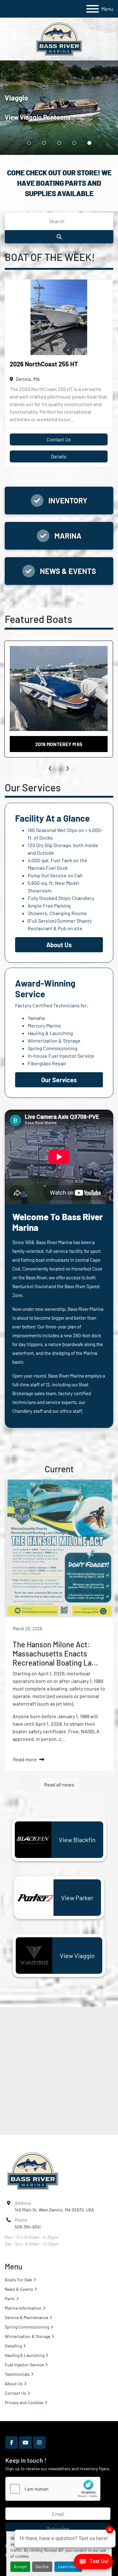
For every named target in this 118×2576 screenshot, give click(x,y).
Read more (25, 1759)
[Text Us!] (93, 2563)
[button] (29, 143)
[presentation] (50, 767)
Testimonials (17, 2374)
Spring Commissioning (53, 1048)
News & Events (19, 2289)
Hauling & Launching (50, 1033)
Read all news (59, 1784)
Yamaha (36, 1018)
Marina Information (23, 2308)
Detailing (13, 2346)
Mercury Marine (44, 1025)
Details (59, 456)
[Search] (59, 237)
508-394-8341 (28, 2227)
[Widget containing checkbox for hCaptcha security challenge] (53, 2489)
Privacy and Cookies (24, 2402)
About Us (14, 2384)
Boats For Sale (18, 2280)
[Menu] (93, 9)
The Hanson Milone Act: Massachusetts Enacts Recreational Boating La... (55, 1653)
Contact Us (59, 439)
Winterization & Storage (54, 1041)
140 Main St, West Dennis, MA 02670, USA (54, 2210)
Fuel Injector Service (24, 2365)
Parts (10, 2299)
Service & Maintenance (26, 2317)
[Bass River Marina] (33, 2171)
